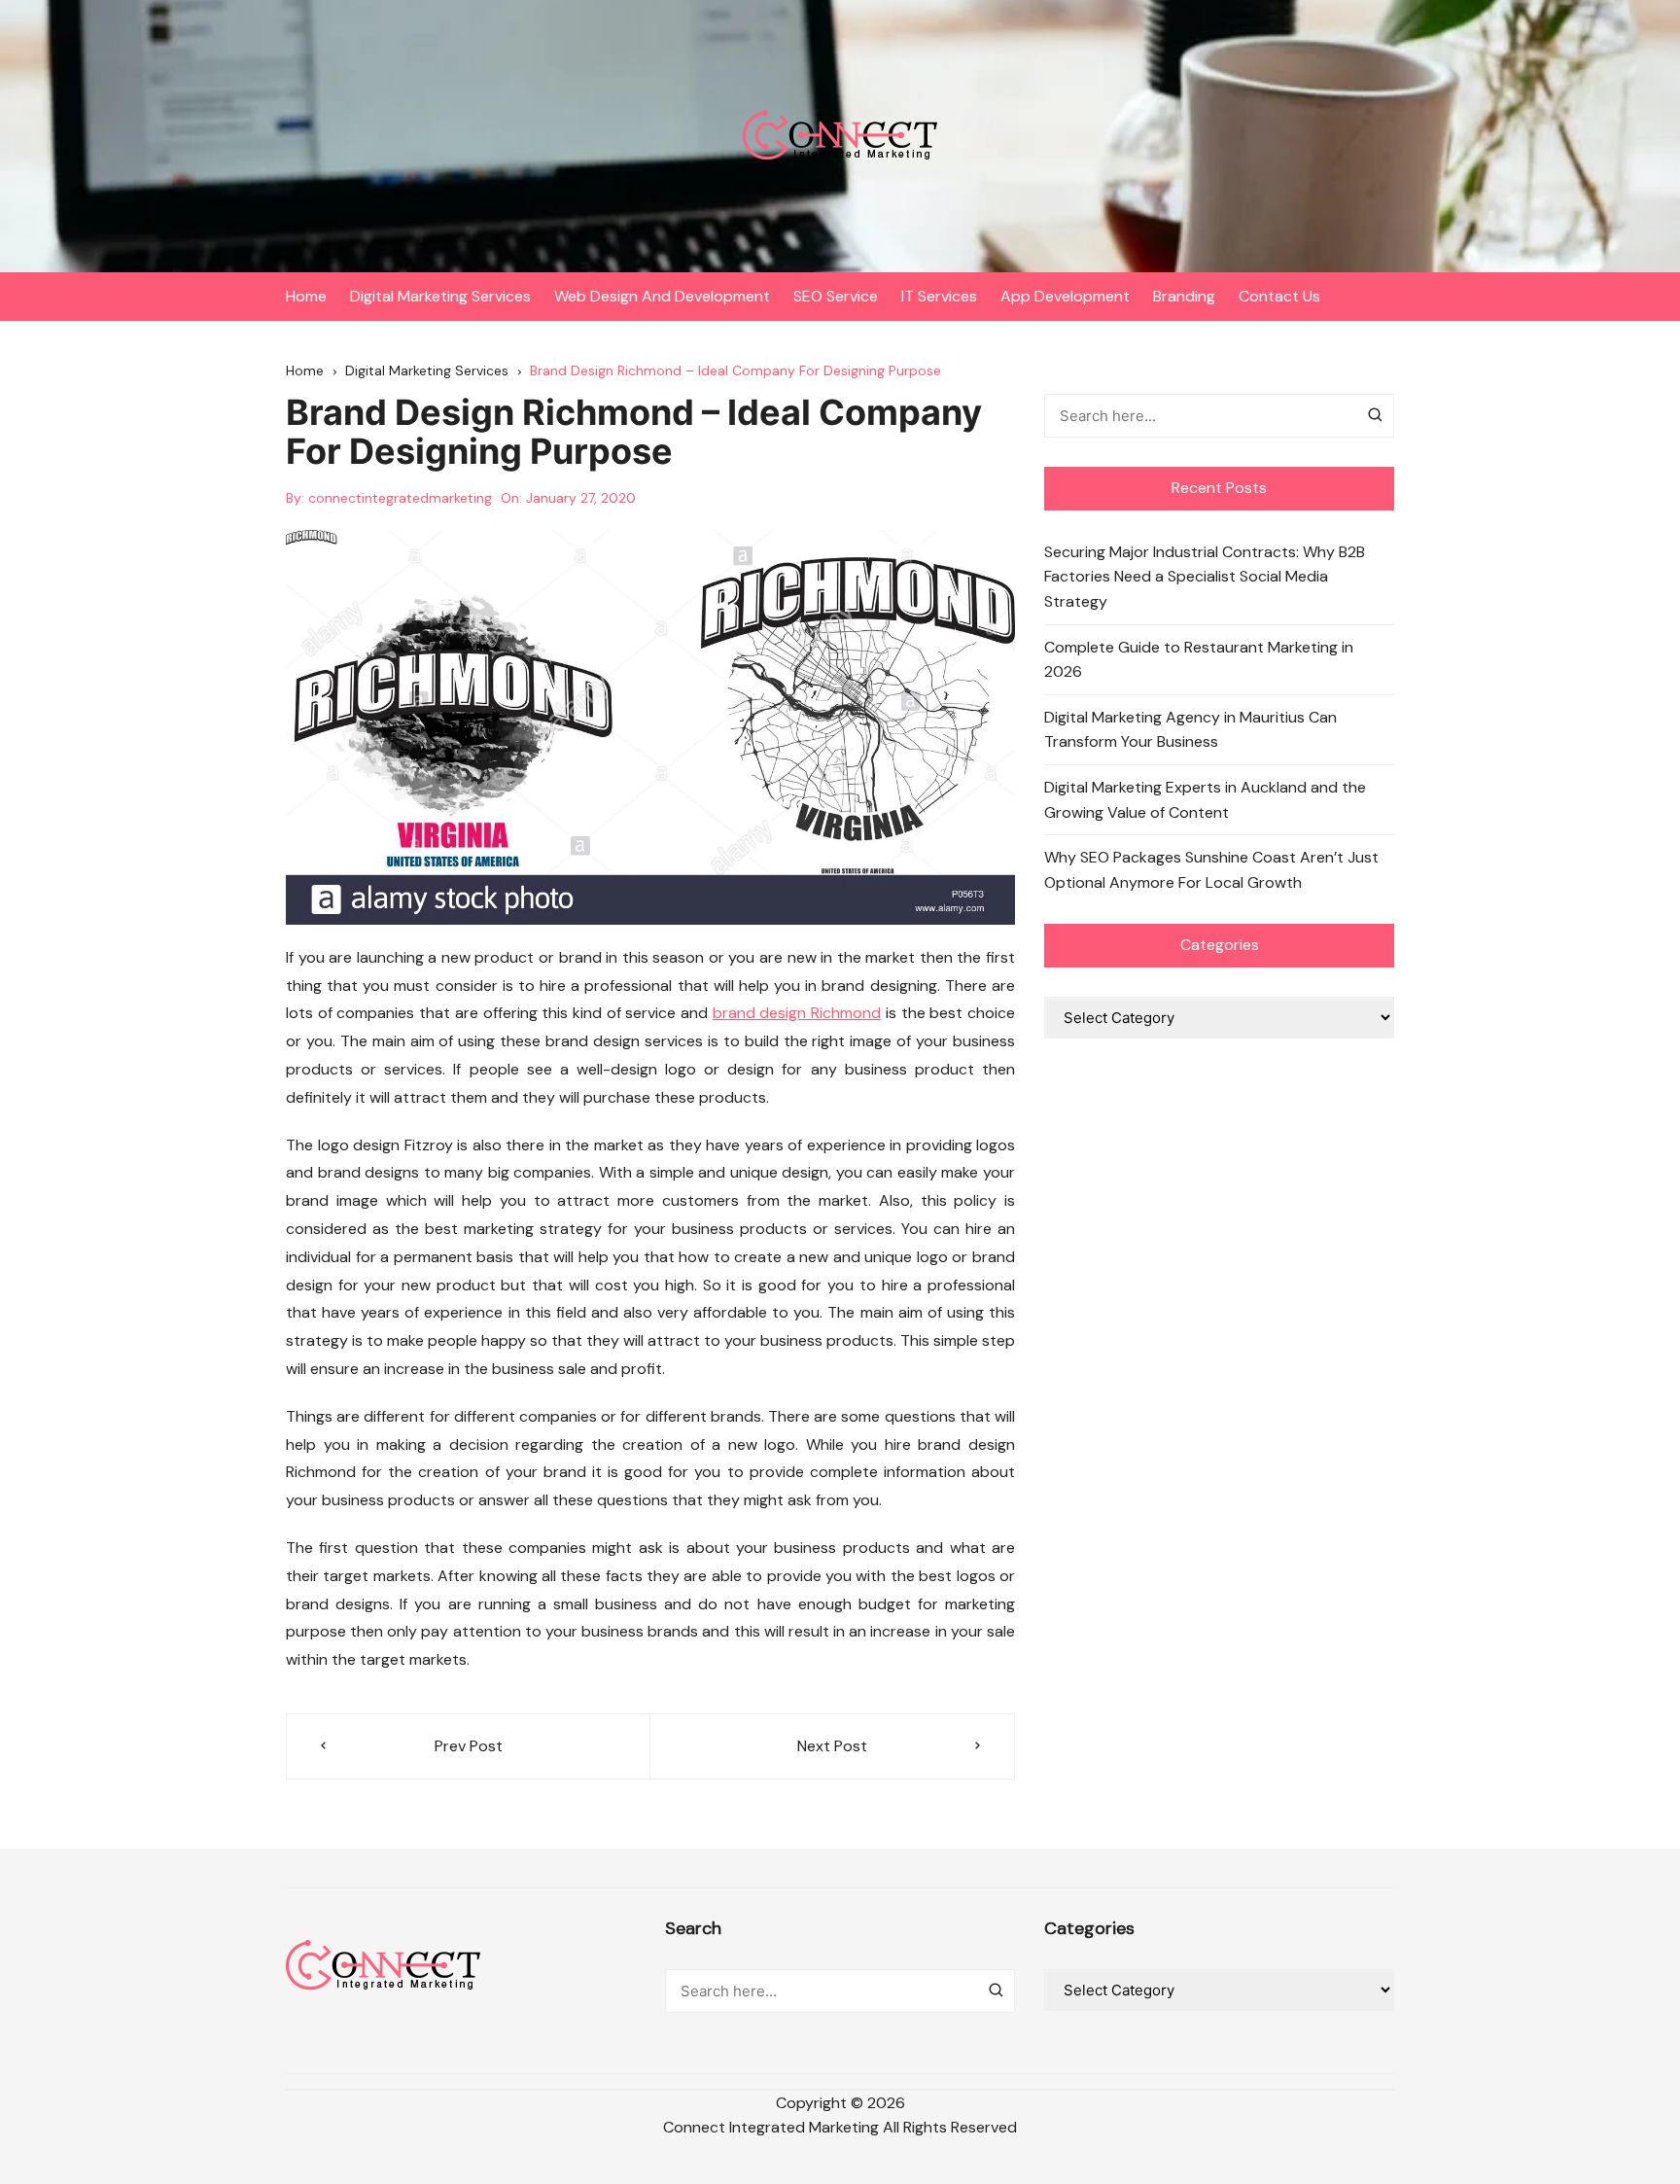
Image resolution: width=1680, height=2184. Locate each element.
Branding (1184, 296)
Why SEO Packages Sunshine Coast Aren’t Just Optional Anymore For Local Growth (1211, 870)
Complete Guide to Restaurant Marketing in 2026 (1199, 660)
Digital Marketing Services (440, 296)
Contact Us (1279, 296)
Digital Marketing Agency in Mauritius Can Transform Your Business (1190, 730)
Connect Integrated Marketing (771, 2127)
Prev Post (469, 1746)
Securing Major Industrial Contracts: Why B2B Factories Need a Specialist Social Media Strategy (1205, 577)
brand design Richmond (797, 1013)
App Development (1065, 296)
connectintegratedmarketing (400, 498)
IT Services (939, 296)
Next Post (832, 1746)
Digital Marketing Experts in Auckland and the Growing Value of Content (1205, 800)
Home (306, 296)
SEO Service (836, 296)
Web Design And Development (662, 296)
